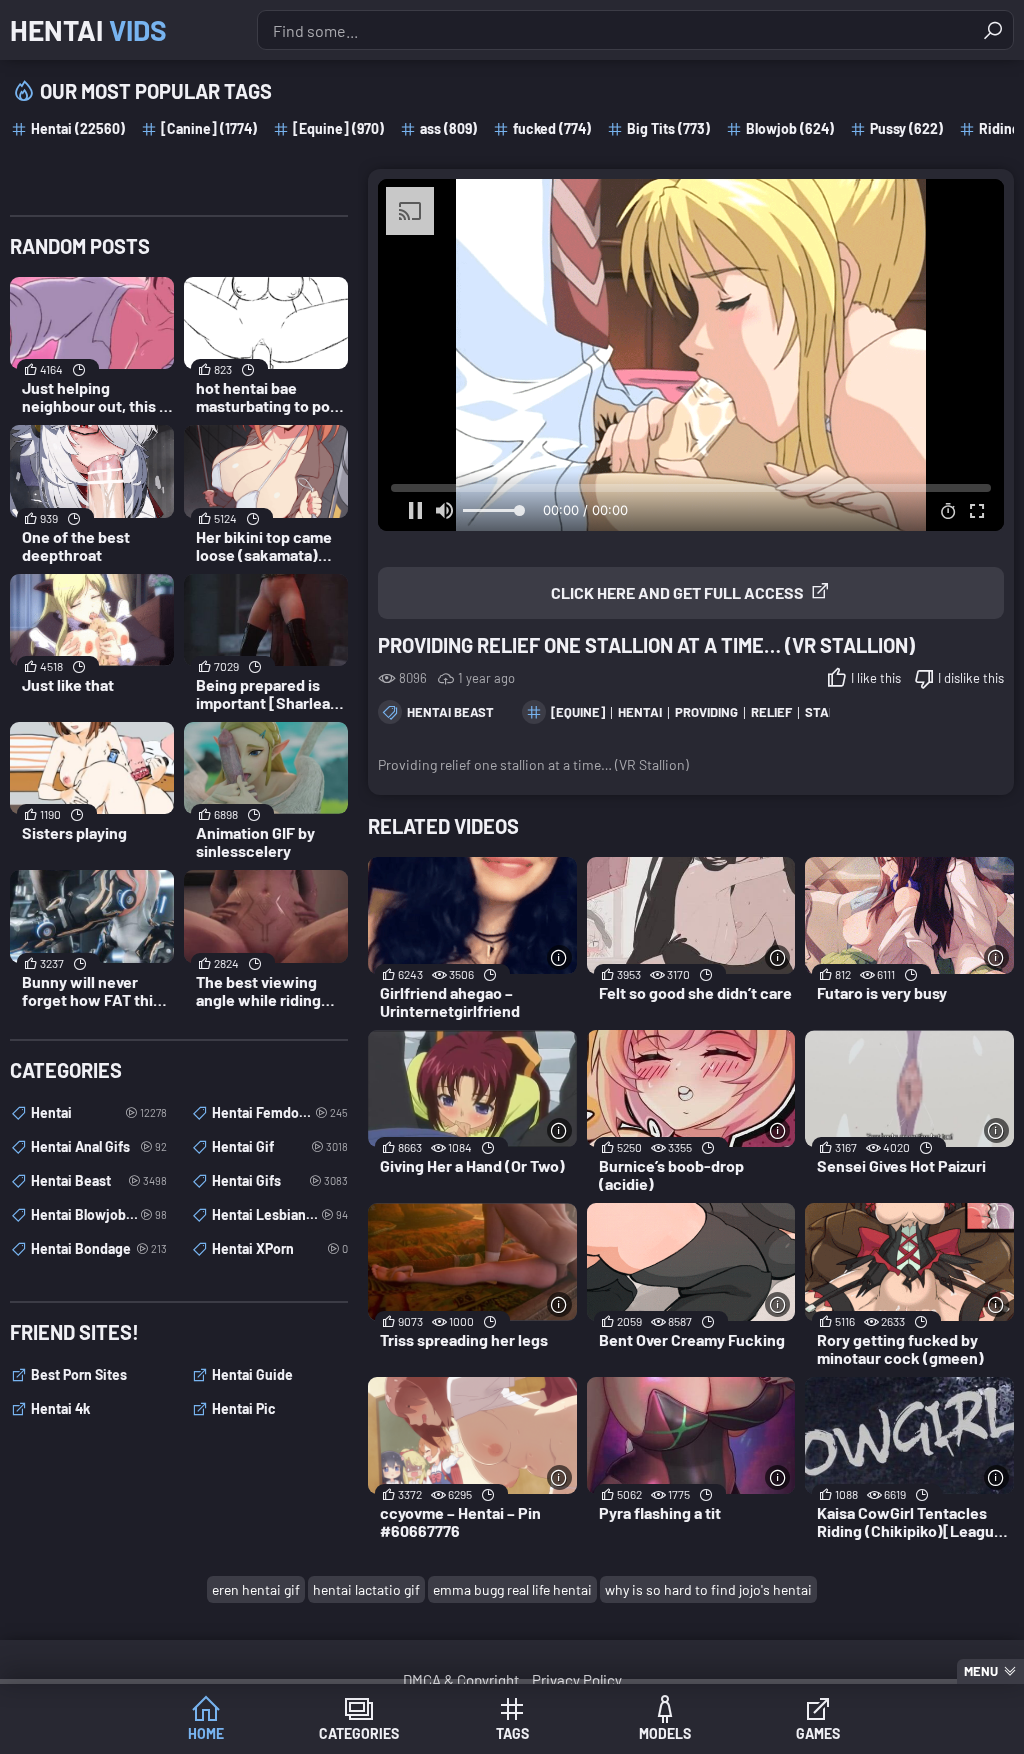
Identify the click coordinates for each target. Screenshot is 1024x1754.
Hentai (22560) (78, 128)
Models (665, 1733)
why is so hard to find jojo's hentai (708, 1589)
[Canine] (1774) (209, 128)
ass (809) (448, 128)
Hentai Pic (244, 1408)
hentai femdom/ (280, 1112)
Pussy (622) (906, 128)
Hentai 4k (60, 1408)
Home (206, 1733)
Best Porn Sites (79, 1374)
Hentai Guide (252, 1374)
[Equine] (578, 712)
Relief (771, 712)
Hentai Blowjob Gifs (99, 1214)
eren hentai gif (256, 1589)
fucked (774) (552, 128)
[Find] (993, 30)
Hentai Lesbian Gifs (280, 1214)
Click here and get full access (677, 592)
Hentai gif (280, 1146)
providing (706, 712)
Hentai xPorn (280, 1248)
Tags (512, 1733)
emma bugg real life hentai (512, 1589)
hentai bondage (99, 1248)
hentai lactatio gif (366, 1589)
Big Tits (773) (668, 128)
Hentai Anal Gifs (99, 1146)
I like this (876, 678)
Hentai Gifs (280, 1180)
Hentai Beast (450, 712)
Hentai (88, 30)
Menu (981, 1671)
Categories (359, 1733)
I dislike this (971, 678)
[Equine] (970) (338, 128)
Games (818, 1733)
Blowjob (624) (790, 128)
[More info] (559, 957)
